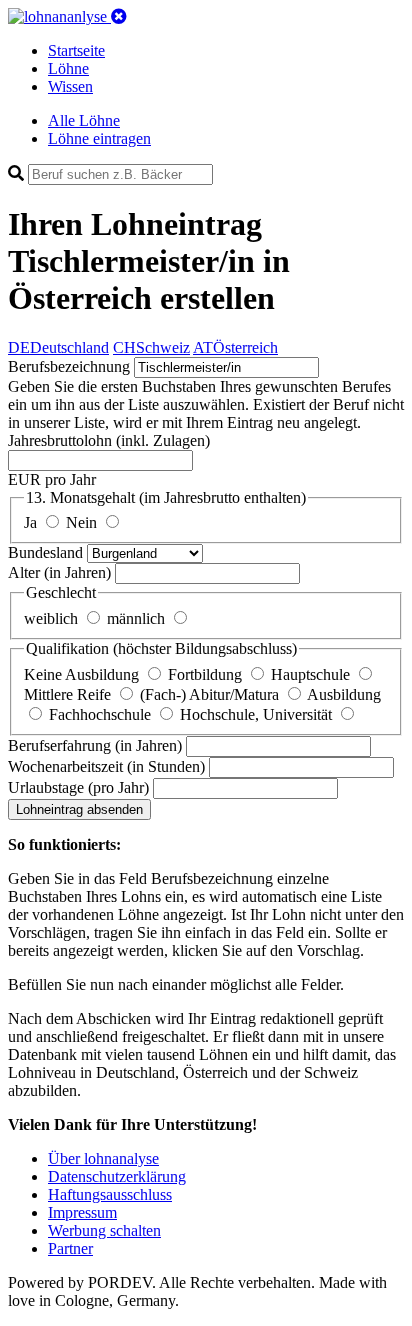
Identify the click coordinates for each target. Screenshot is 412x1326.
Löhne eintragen (99, 138)
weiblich (53, 618)
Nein (83, 522)
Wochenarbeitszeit (106, 766)
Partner (70, 1248)
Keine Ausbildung (83, 674)
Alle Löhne (84, 120)
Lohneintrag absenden (79, 809)
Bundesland (47, 552)
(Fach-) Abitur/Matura (211, 694)
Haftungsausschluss (110, 1194)
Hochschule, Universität (258, 714)
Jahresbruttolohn (109, 440)
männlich (138, 618)
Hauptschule (312, 674)
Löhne (68, 68)
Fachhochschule (102, 714)
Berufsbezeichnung (69, 366)
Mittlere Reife (69, 694)
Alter (59, 572)
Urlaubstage (78, 787)
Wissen (70, 86)
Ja (32, 522)
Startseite (76, 50)
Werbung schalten (104, 1230)
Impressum (82, 1212)
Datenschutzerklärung (117, 1176)
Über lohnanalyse (103, 1158)
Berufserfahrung (95, 745)
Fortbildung (207, 674)
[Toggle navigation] (119, 16)
